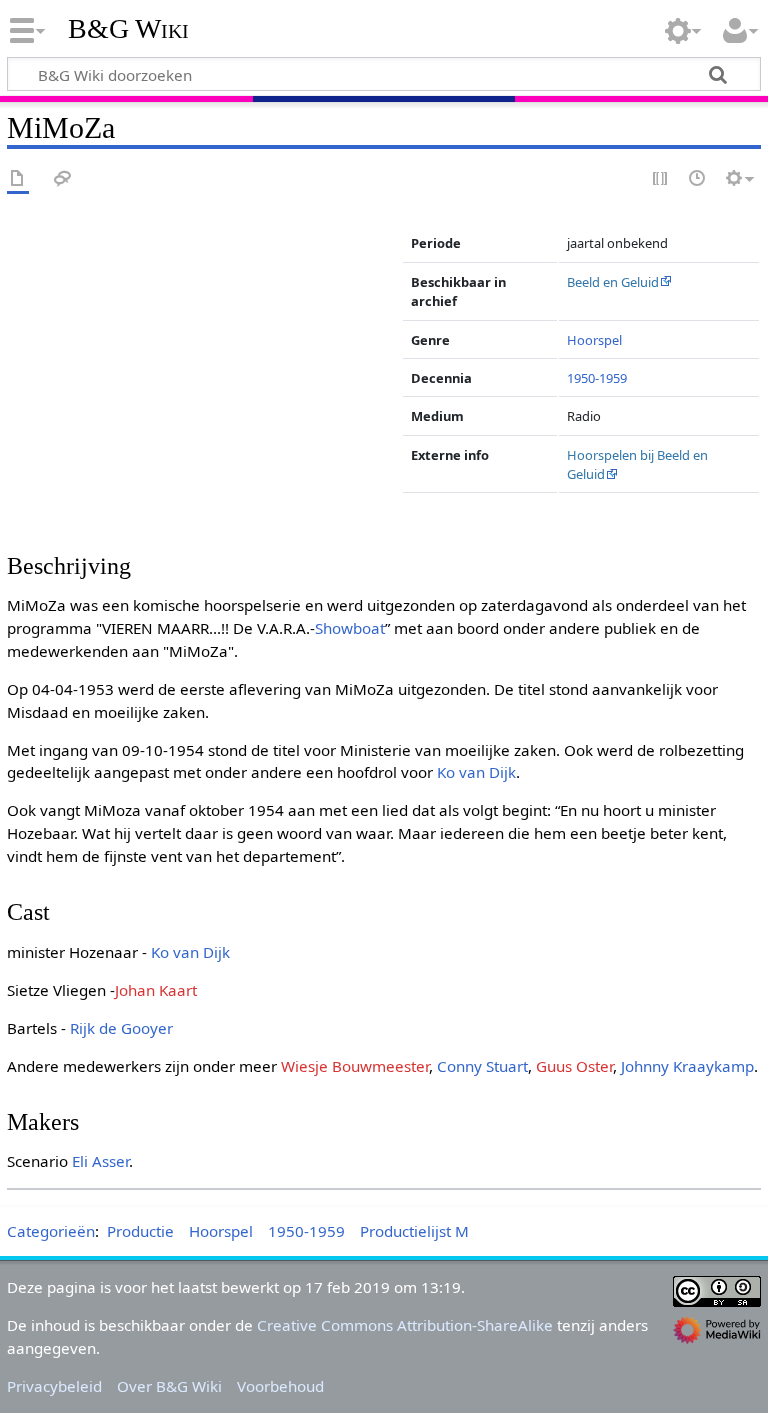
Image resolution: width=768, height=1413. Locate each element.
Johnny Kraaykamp (687, 1066)
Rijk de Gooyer (121, 1028)
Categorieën (51, 1231)
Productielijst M (414, 1231)
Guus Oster (574, 1066)
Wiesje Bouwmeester (355, 1066)
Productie (140, 1231)
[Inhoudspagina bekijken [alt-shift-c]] (18, 179)
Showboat (350, 628)
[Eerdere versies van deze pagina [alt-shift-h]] (698, 179)
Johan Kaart (156, 990)
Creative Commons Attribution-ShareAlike (405, 1325)
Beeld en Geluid (613, 282)
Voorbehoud (280, 1386)
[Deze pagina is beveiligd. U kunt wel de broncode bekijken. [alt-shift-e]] (661, 179)
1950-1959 (597, 378)
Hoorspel (594, 340)
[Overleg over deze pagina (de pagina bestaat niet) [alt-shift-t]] (63, 179)
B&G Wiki (128, 29)
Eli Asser (100, 1161)
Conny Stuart (482, 1066)
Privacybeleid (54, 1386)
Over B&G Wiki (169, 1386)
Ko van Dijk (476, 772)
